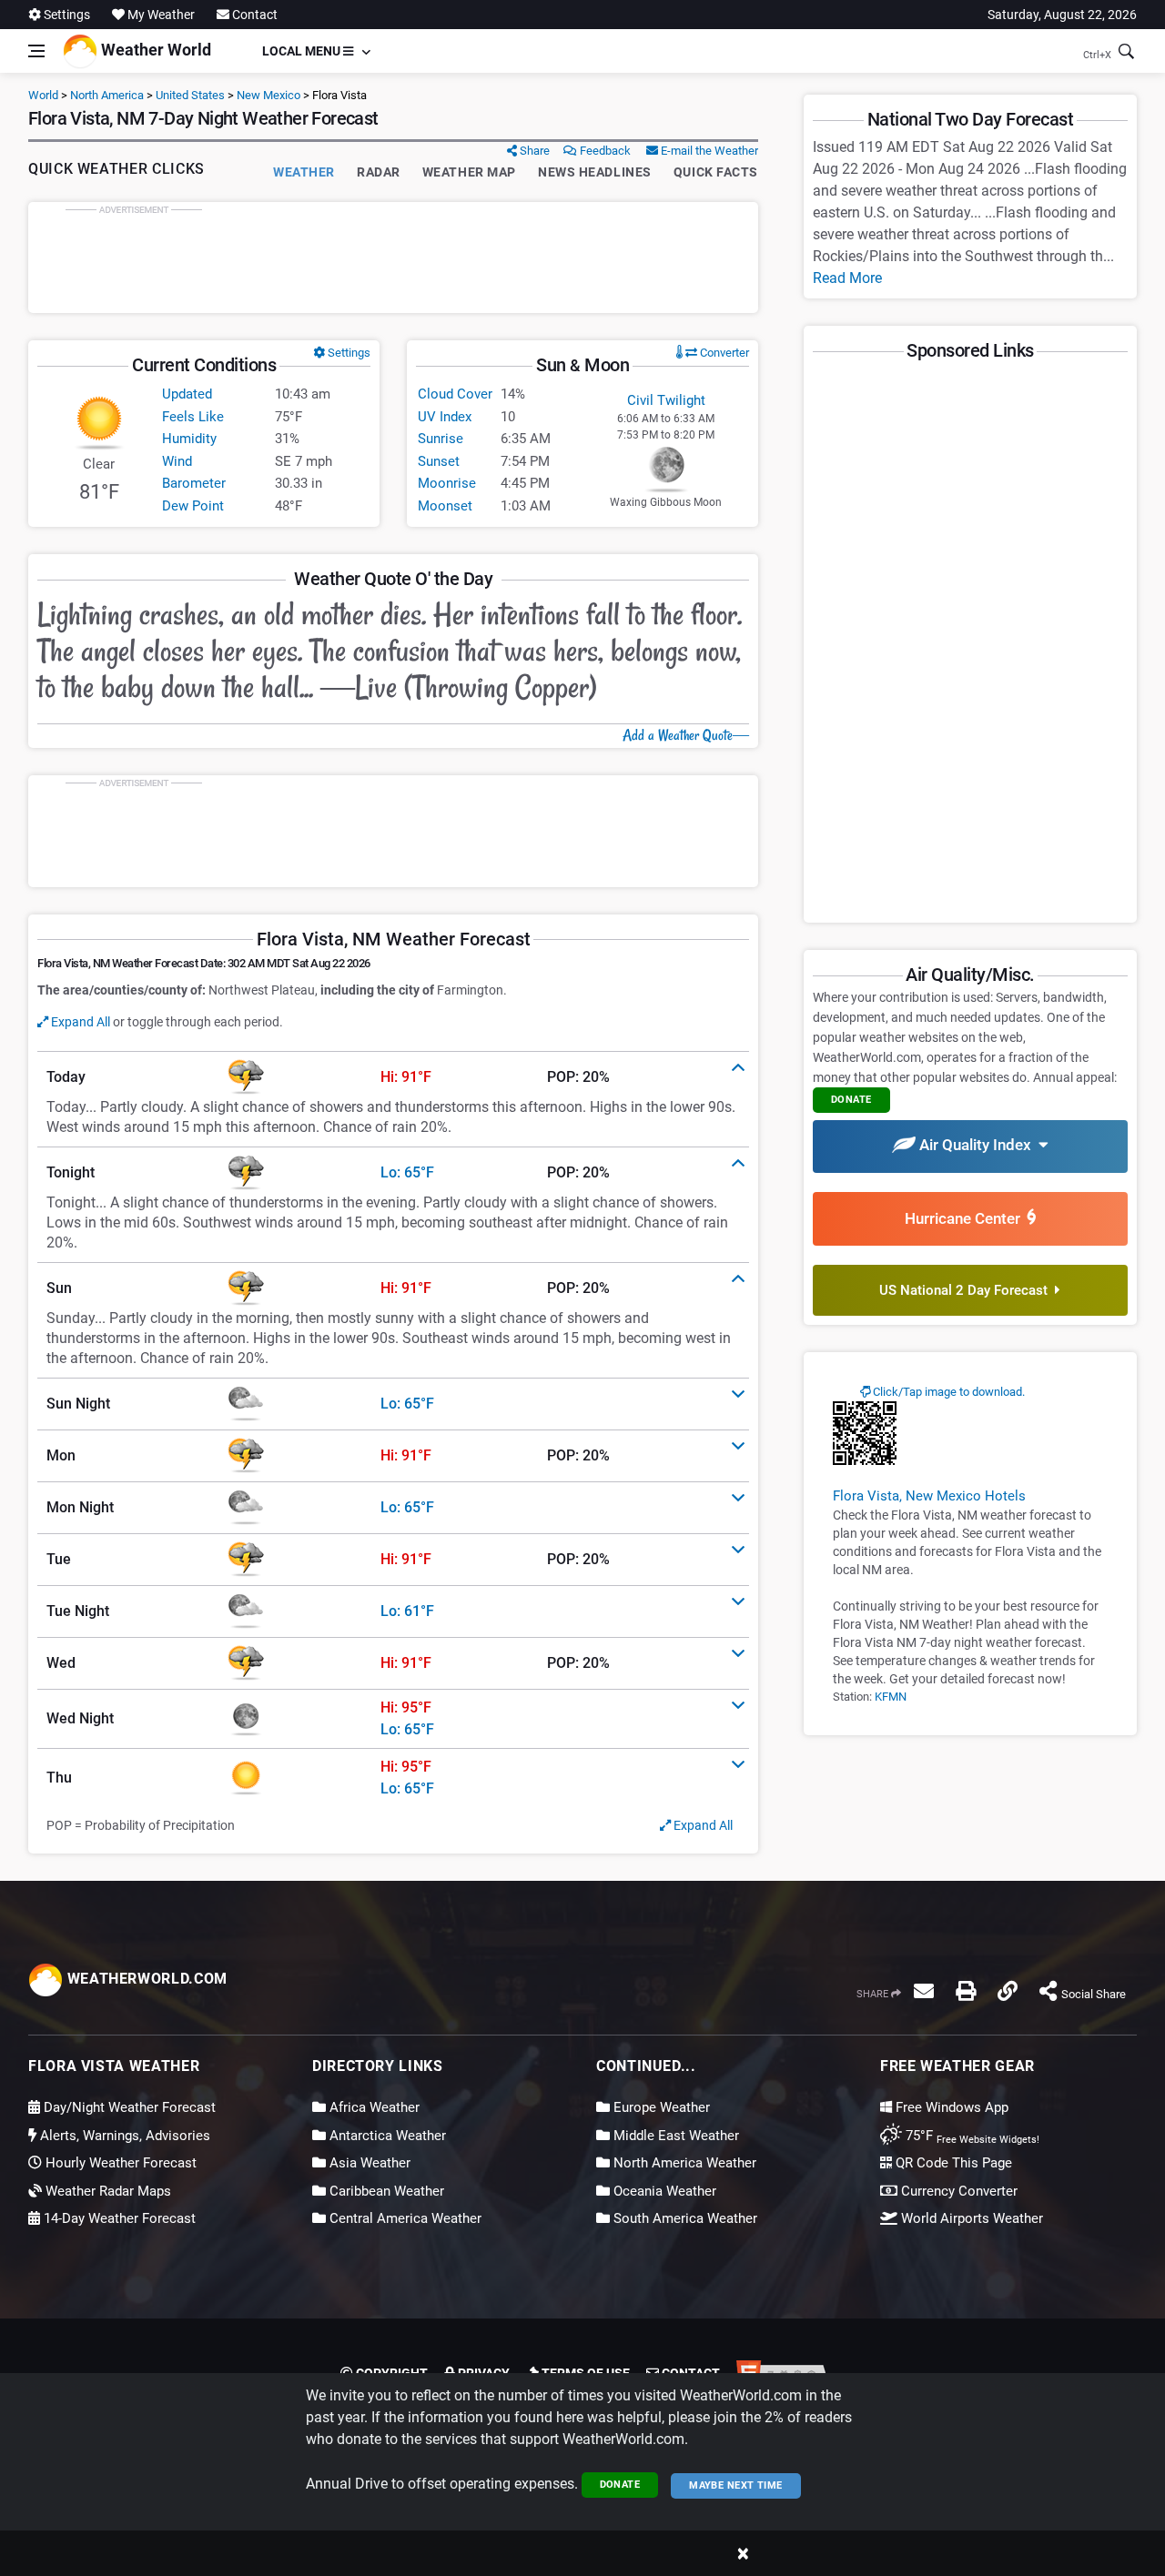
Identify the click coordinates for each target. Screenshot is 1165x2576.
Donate (620, 2485)
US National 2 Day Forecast (967, 1290)
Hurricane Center (966, 1218)
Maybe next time (736, 2485)
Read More (847, 278)
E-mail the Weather (708, 151)
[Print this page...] (966, 1991)
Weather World (154, 50)
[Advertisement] (393, 258)
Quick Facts (716, 172)
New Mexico (268, 95)
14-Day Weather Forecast (118, 2218)
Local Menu (303, 51)
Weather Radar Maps (106, 2191)
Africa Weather (373, 2107)
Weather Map (469, 172)
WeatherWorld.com (145, 1979)
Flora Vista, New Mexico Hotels (929, 1496)
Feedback (604, 151)
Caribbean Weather (385, 2191)
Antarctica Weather (386, 2136)
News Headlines (595, 172)
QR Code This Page (952, 2163)
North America (107, 95)
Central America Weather (404, 2218)
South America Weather (684, 2218)
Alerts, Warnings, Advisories (123, 2136)
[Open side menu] (36, 51)
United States (190, 95)
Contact (253, 15)
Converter (723, 353)
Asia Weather (368, 2163)
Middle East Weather (674, 2136)
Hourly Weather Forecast (119, 2163)
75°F (971, 2136)
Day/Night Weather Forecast (128, 2107)
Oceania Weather (663, 2191)
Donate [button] (851, 1100)
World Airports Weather (970, 2218)
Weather (304, 172)
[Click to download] (865, 1432)
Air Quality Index (977, 1145)
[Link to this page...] (1008, 1991)
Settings (66, 15)
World (43, 95)
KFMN (891, 1697)
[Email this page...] (924, 1991)
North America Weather (683, 2163)
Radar (379, 172)
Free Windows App (950, 2107)
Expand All (79, 1022)
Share (533, 151)
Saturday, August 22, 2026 (1062, 15)
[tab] (393, 1077)
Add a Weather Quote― (686, 735)
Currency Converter (957, 2191)
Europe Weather (660, 2107)
